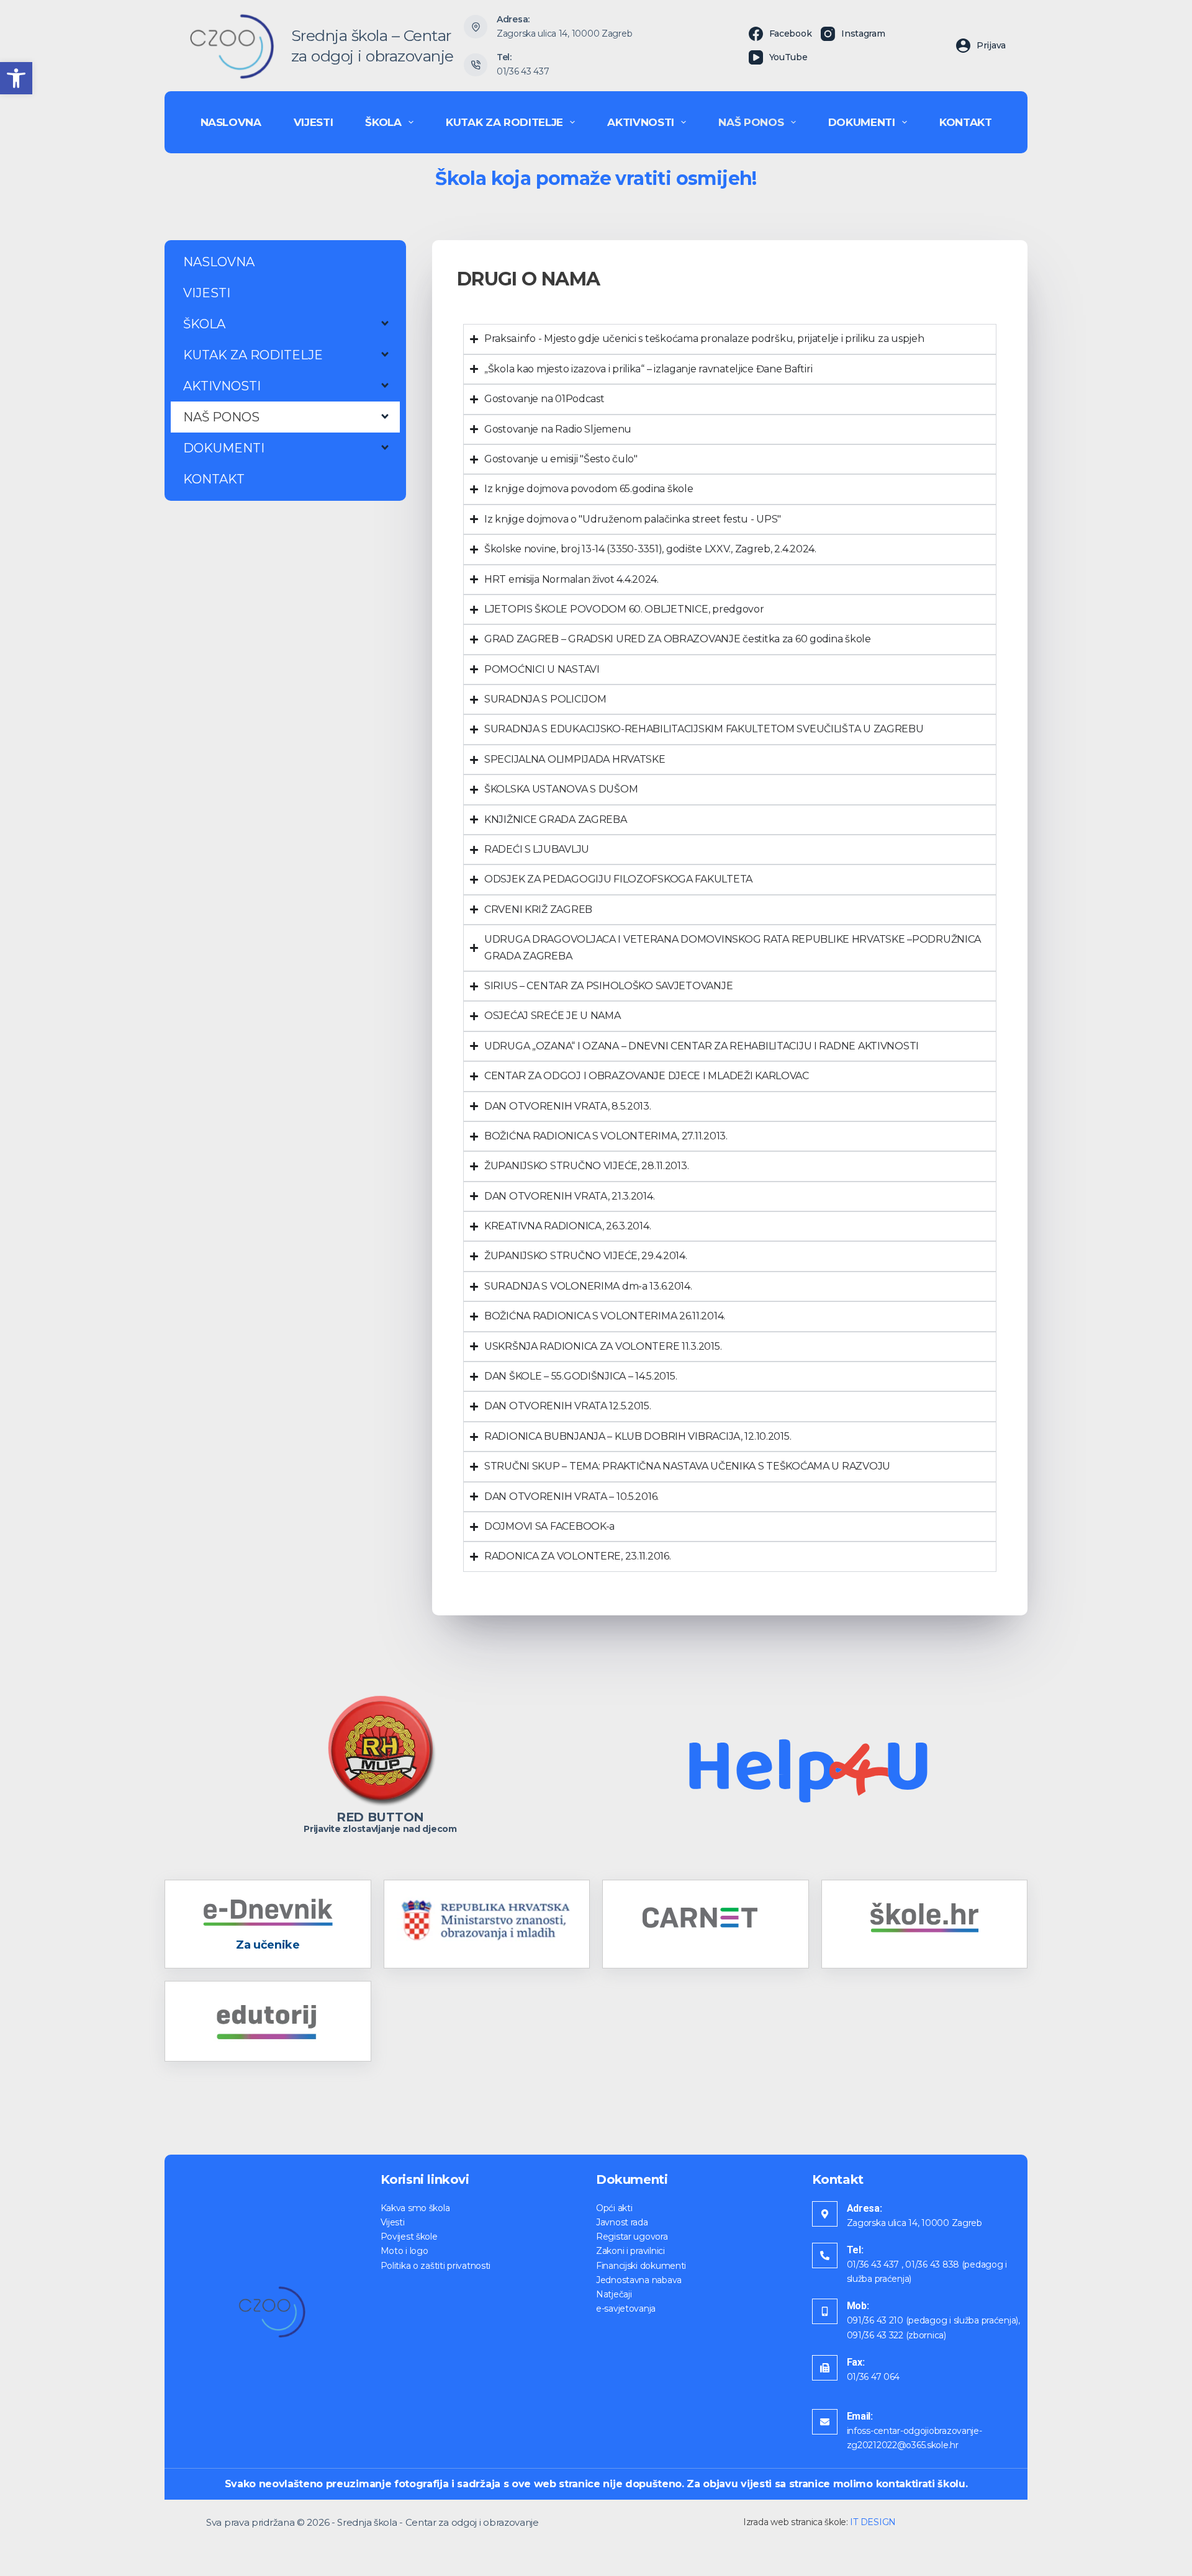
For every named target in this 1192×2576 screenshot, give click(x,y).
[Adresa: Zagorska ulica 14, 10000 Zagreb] (476, 27)
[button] (16, 78)
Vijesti (393, 2222)
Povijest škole (409, 2237)
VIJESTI (207, 293)
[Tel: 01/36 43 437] (476, 65)
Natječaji (614, 2294)
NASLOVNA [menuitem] (231, 122)
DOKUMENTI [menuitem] (862, 122)
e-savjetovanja (626, 2309)
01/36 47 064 (874, 2377)
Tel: (855, 2250)
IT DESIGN (873, 2522)
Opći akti (614, 2208)
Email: (860, 2416)
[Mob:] (825, 2311)
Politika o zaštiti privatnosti (436, 2266)
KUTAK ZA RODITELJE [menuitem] (504, 122)
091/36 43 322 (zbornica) (896, 2335)
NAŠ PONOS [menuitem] (751, 122)
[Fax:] (825, 2368)
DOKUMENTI (224, 448)
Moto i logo (404, 2251)
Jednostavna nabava (639, 2280)
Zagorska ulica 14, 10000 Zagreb (564, 34)
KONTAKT (214, 479)
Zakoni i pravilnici (630, 2251)
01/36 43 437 (523, 71)
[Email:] (825, 2422)
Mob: (858, 2306)
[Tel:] (825, 2255)
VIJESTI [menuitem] (314, 122)
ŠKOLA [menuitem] (383, 122)
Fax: (856, 2362)
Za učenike (268, 1945)
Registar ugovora (632, 2237)
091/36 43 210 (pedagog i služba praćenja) (933, 2320)
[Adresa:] (825, 2214)
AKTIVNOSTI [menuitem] (641, 122)
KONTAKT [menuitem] (966, 122)
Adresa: (865, 2208)
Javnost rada (622, 2222)
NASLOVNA (219, 262)
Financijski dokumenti (641, 2266)
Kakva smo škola (415, 2208)
